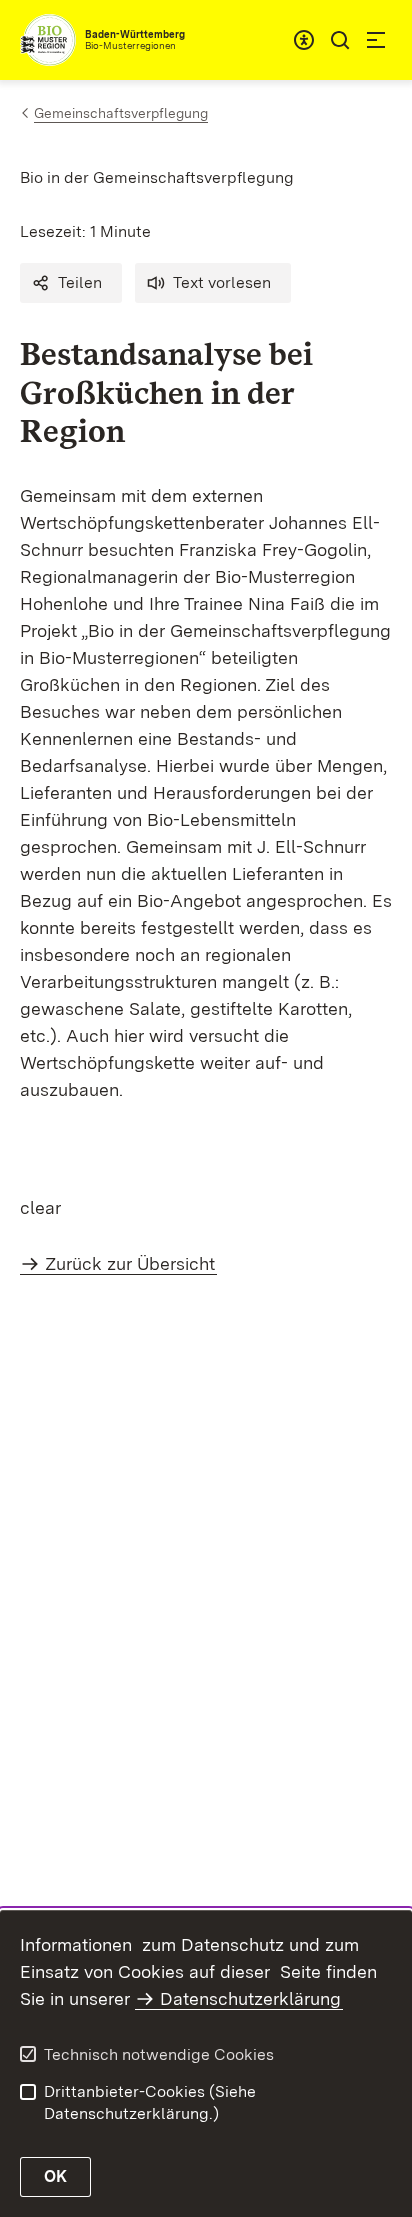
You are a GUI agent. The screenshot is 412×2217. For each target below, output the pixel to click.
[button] (71, 283)
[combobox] (304, 40)
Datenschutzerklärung (250, 1998)
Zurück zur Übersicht (130, 1263)
